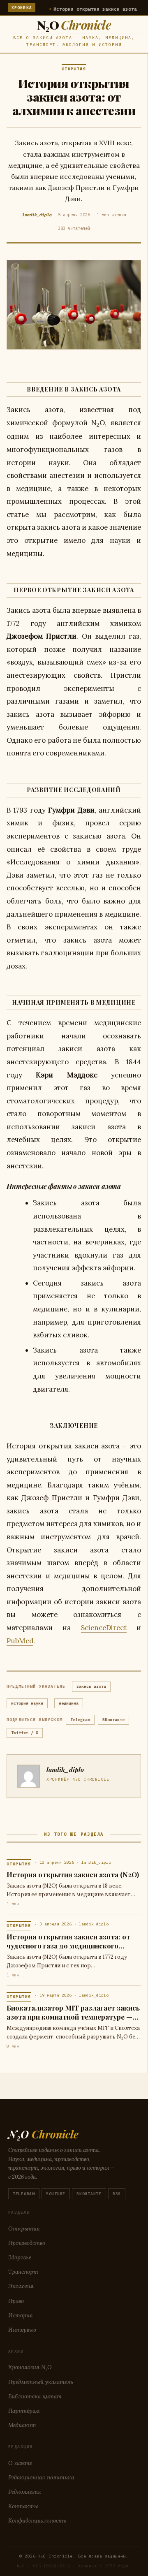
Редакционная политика (41, 2477)
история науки (27, 1703)
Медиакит (22, 2425)
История (21, 2315)
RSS (117, 2194)
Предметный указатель (41, 2382)
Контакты (23, 2506)
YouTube (56, 2194)
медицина (69, 1703)
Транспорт (23, 2272)
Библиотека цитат (35, 2396)
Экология (21, 2286)
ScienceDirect (104, 1628)
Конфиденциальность (37, 2520)
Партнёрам (24, 2411)
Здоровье (20, 2257)
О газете (20, 2463)
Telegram (80, 1720)
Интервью (22, 2330)
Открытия (24, 2229)
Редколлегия (25, 2492)
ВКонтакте (113, 1720)
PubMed (20, 1641)
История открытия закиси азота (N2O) (83, 9)
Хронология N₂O (30, 2367)
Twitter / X (25, 1733)
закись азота (91, 1686)
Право (16, 2301)
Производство (27, 2243)
